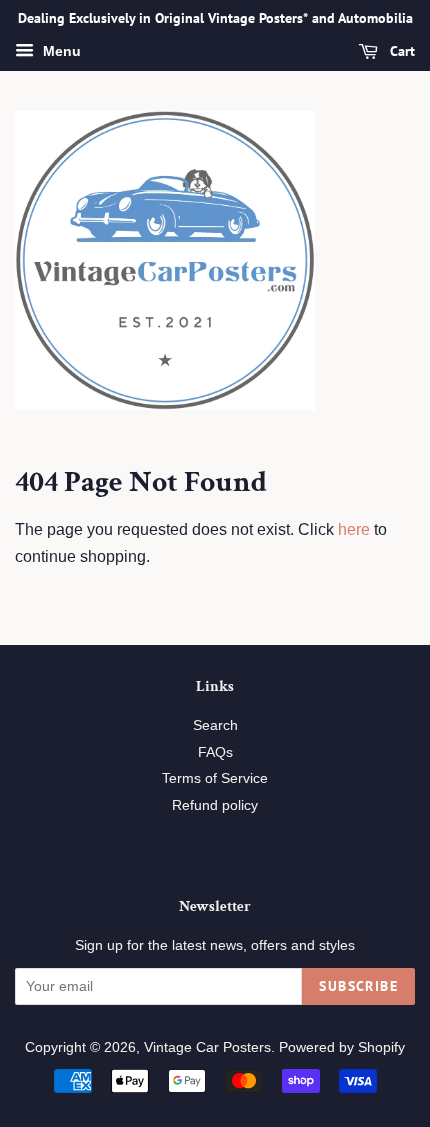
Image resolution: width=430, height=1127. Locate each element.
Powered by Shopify (342, 1047)
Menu (60, 51)
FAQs (215, 752)
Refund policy (215, 805)
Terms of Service (215, 778)
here (354, 529)
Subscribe (358, 986)
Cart (400, 51)
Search (215, 725)
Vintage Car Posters (207, 1047)
